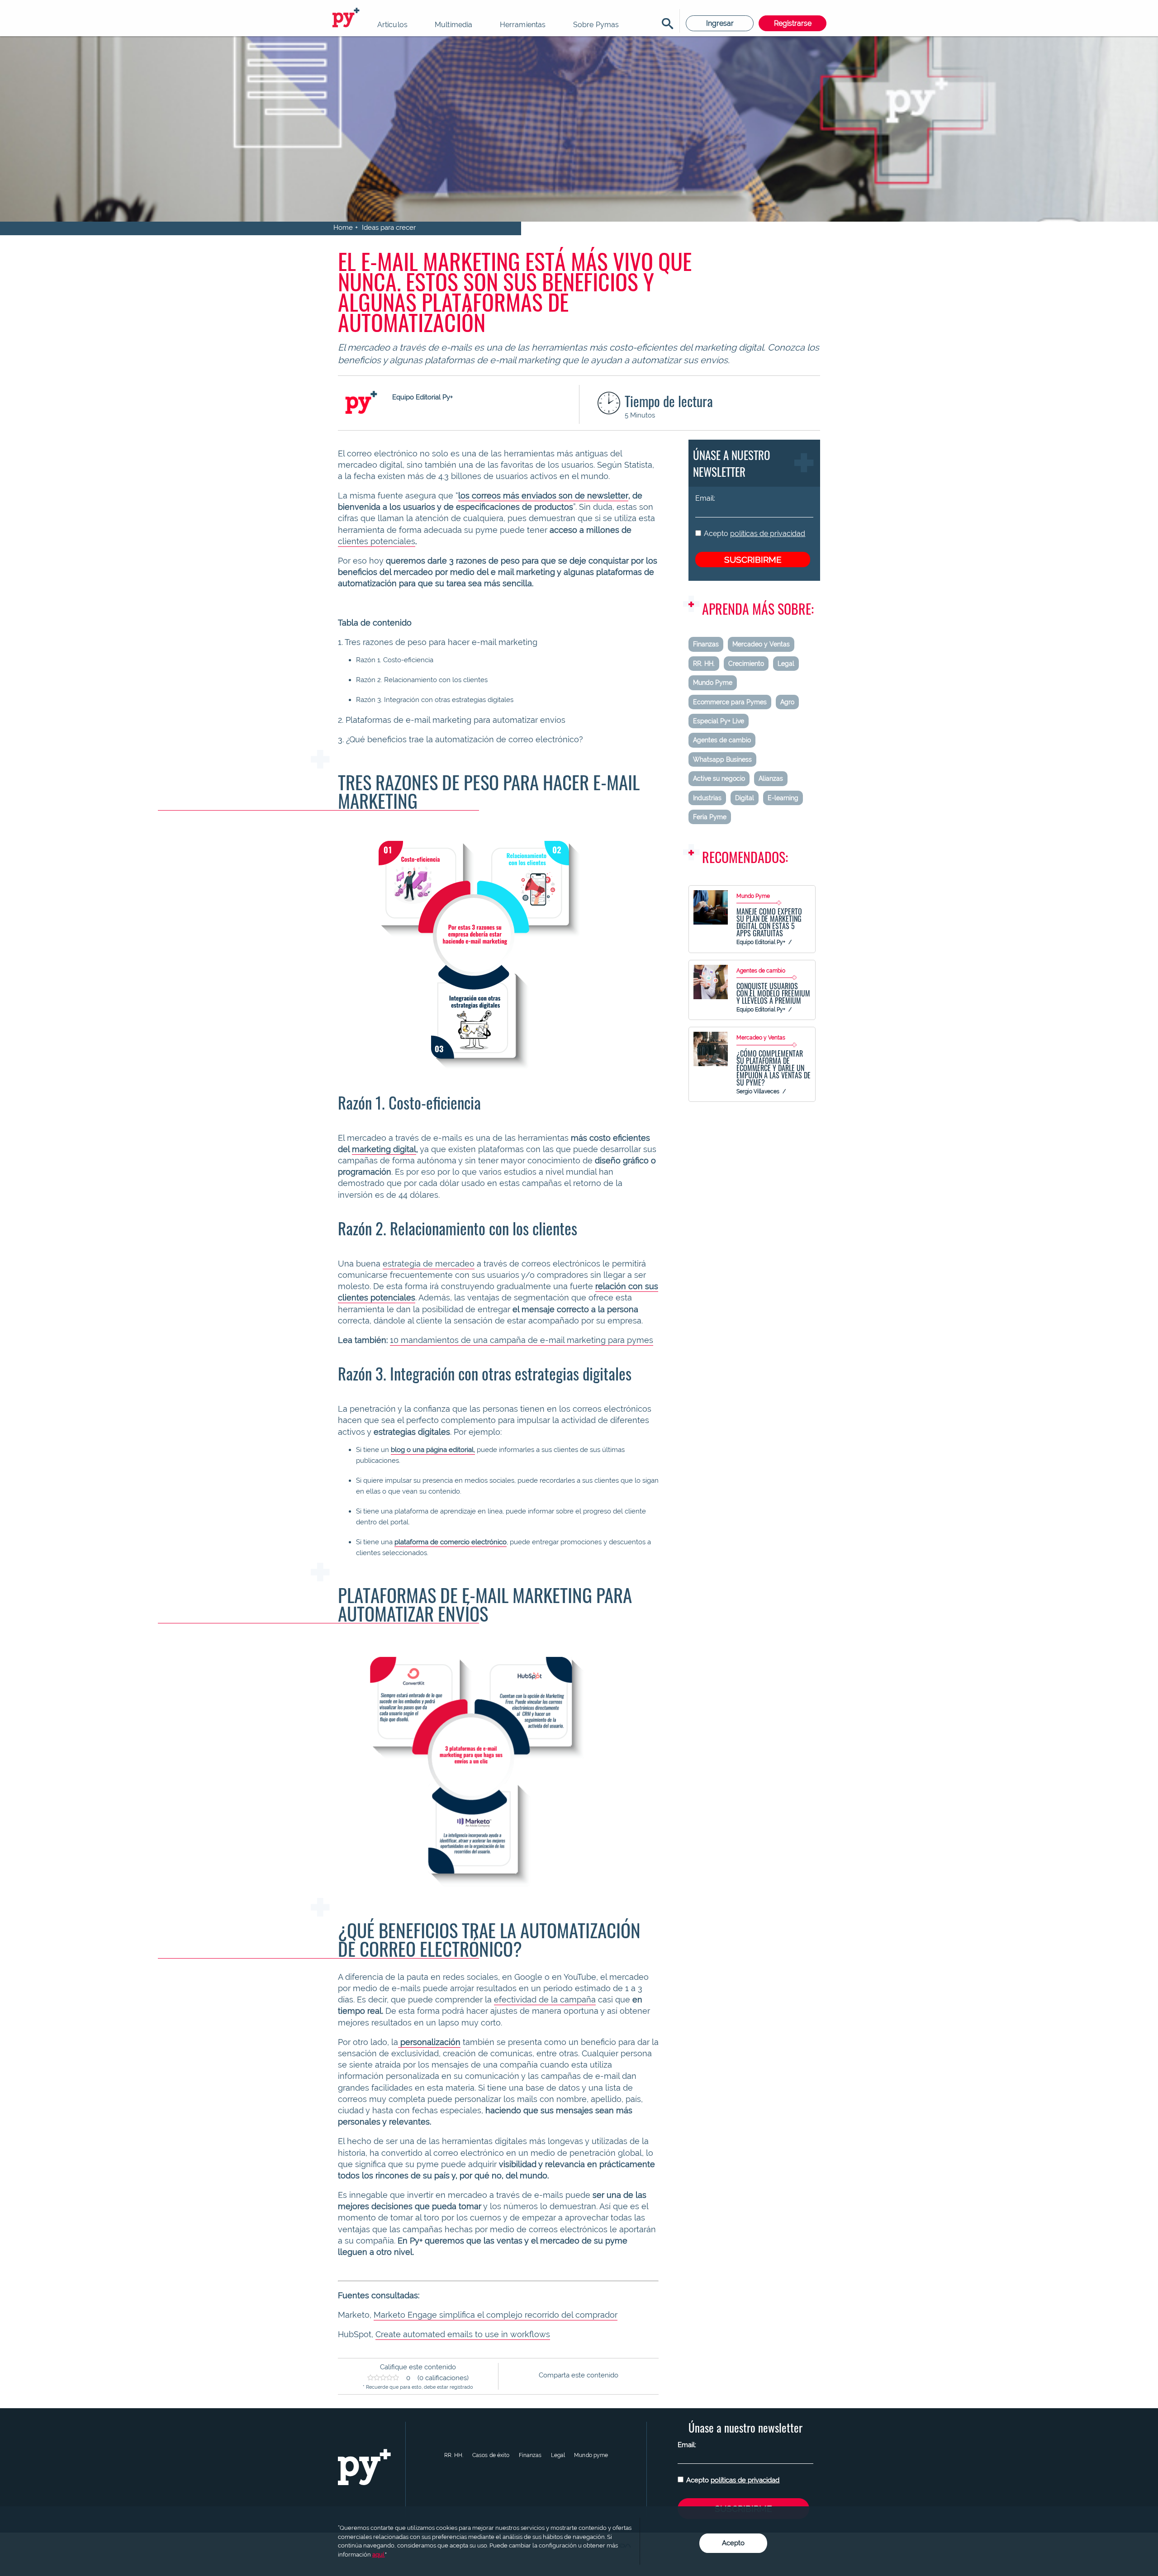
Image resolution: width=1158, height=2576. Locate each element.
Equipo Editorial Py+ (761, 942)
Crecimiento (746, 664)
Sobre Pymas (596, 25)
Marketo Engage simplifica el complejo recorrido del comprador (496, 2315)
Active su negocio (719, 778)
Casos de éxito (491, 2455)
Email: (705, 498)
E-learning (783, 798)
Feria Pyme (710, 817)
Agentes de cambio (722, 740)
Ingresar (720, 23)
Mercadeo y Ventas (761, 644)
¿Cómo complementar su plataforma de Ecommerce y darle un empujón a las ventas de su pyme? (774, 1068)
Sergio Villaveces (758, 1091)
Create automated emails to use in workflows (463, 2334)
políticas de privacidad (768, 534)
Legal (786, 664)
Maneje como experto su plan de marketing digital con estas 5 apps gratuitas (769, 922)
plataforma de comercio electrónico (451, 1542)
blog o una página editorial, (433, 1450)
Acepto (755, 534)
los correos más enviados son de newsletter (543, 496)
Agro (787, 702)
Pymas (347, 18)
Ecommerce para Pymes (730, 702)
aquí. (379, 2555)
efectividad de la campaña (545, 2000)
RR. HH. (704, 664)
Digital (745, 798)
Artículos (392, 25)
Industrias (707, 798)
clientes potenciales (377, 541)
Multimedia (454, 25)
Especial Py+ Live (719, 721)
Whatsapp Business (722, 759)
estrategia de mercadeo (429, 1264)
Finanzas (706, 644)
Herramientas (523, 25)
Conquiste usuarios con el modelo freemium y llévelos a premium (773, 993)
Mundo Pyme (713, 683)
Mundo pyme (591, 2455)
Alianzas (771, 778)
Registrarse (793, 23)
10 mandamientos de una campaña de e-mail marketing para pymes (522, 1340)
